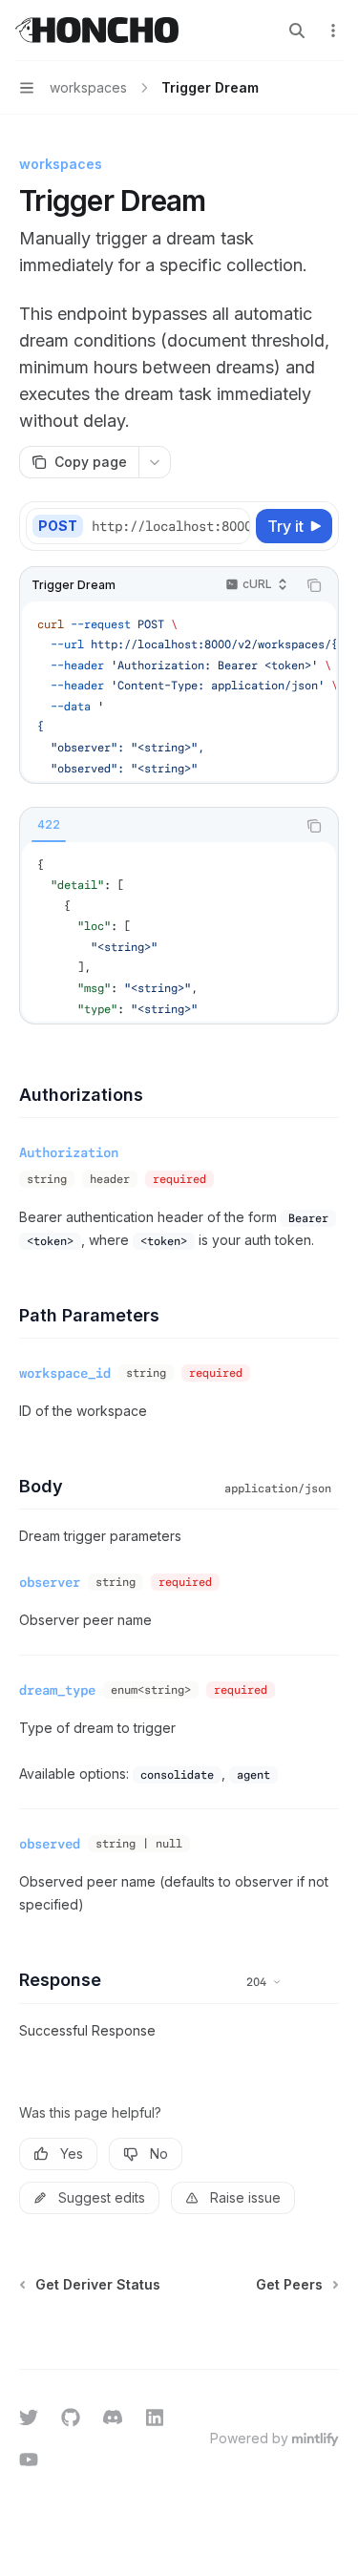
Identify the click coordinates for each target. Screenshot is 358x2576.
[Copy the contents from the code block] (314, 585)
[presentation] (170, 526)
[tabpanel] (179, 932)
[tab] (49, 825)
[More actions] (333, 31)
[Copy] (232, 526)
